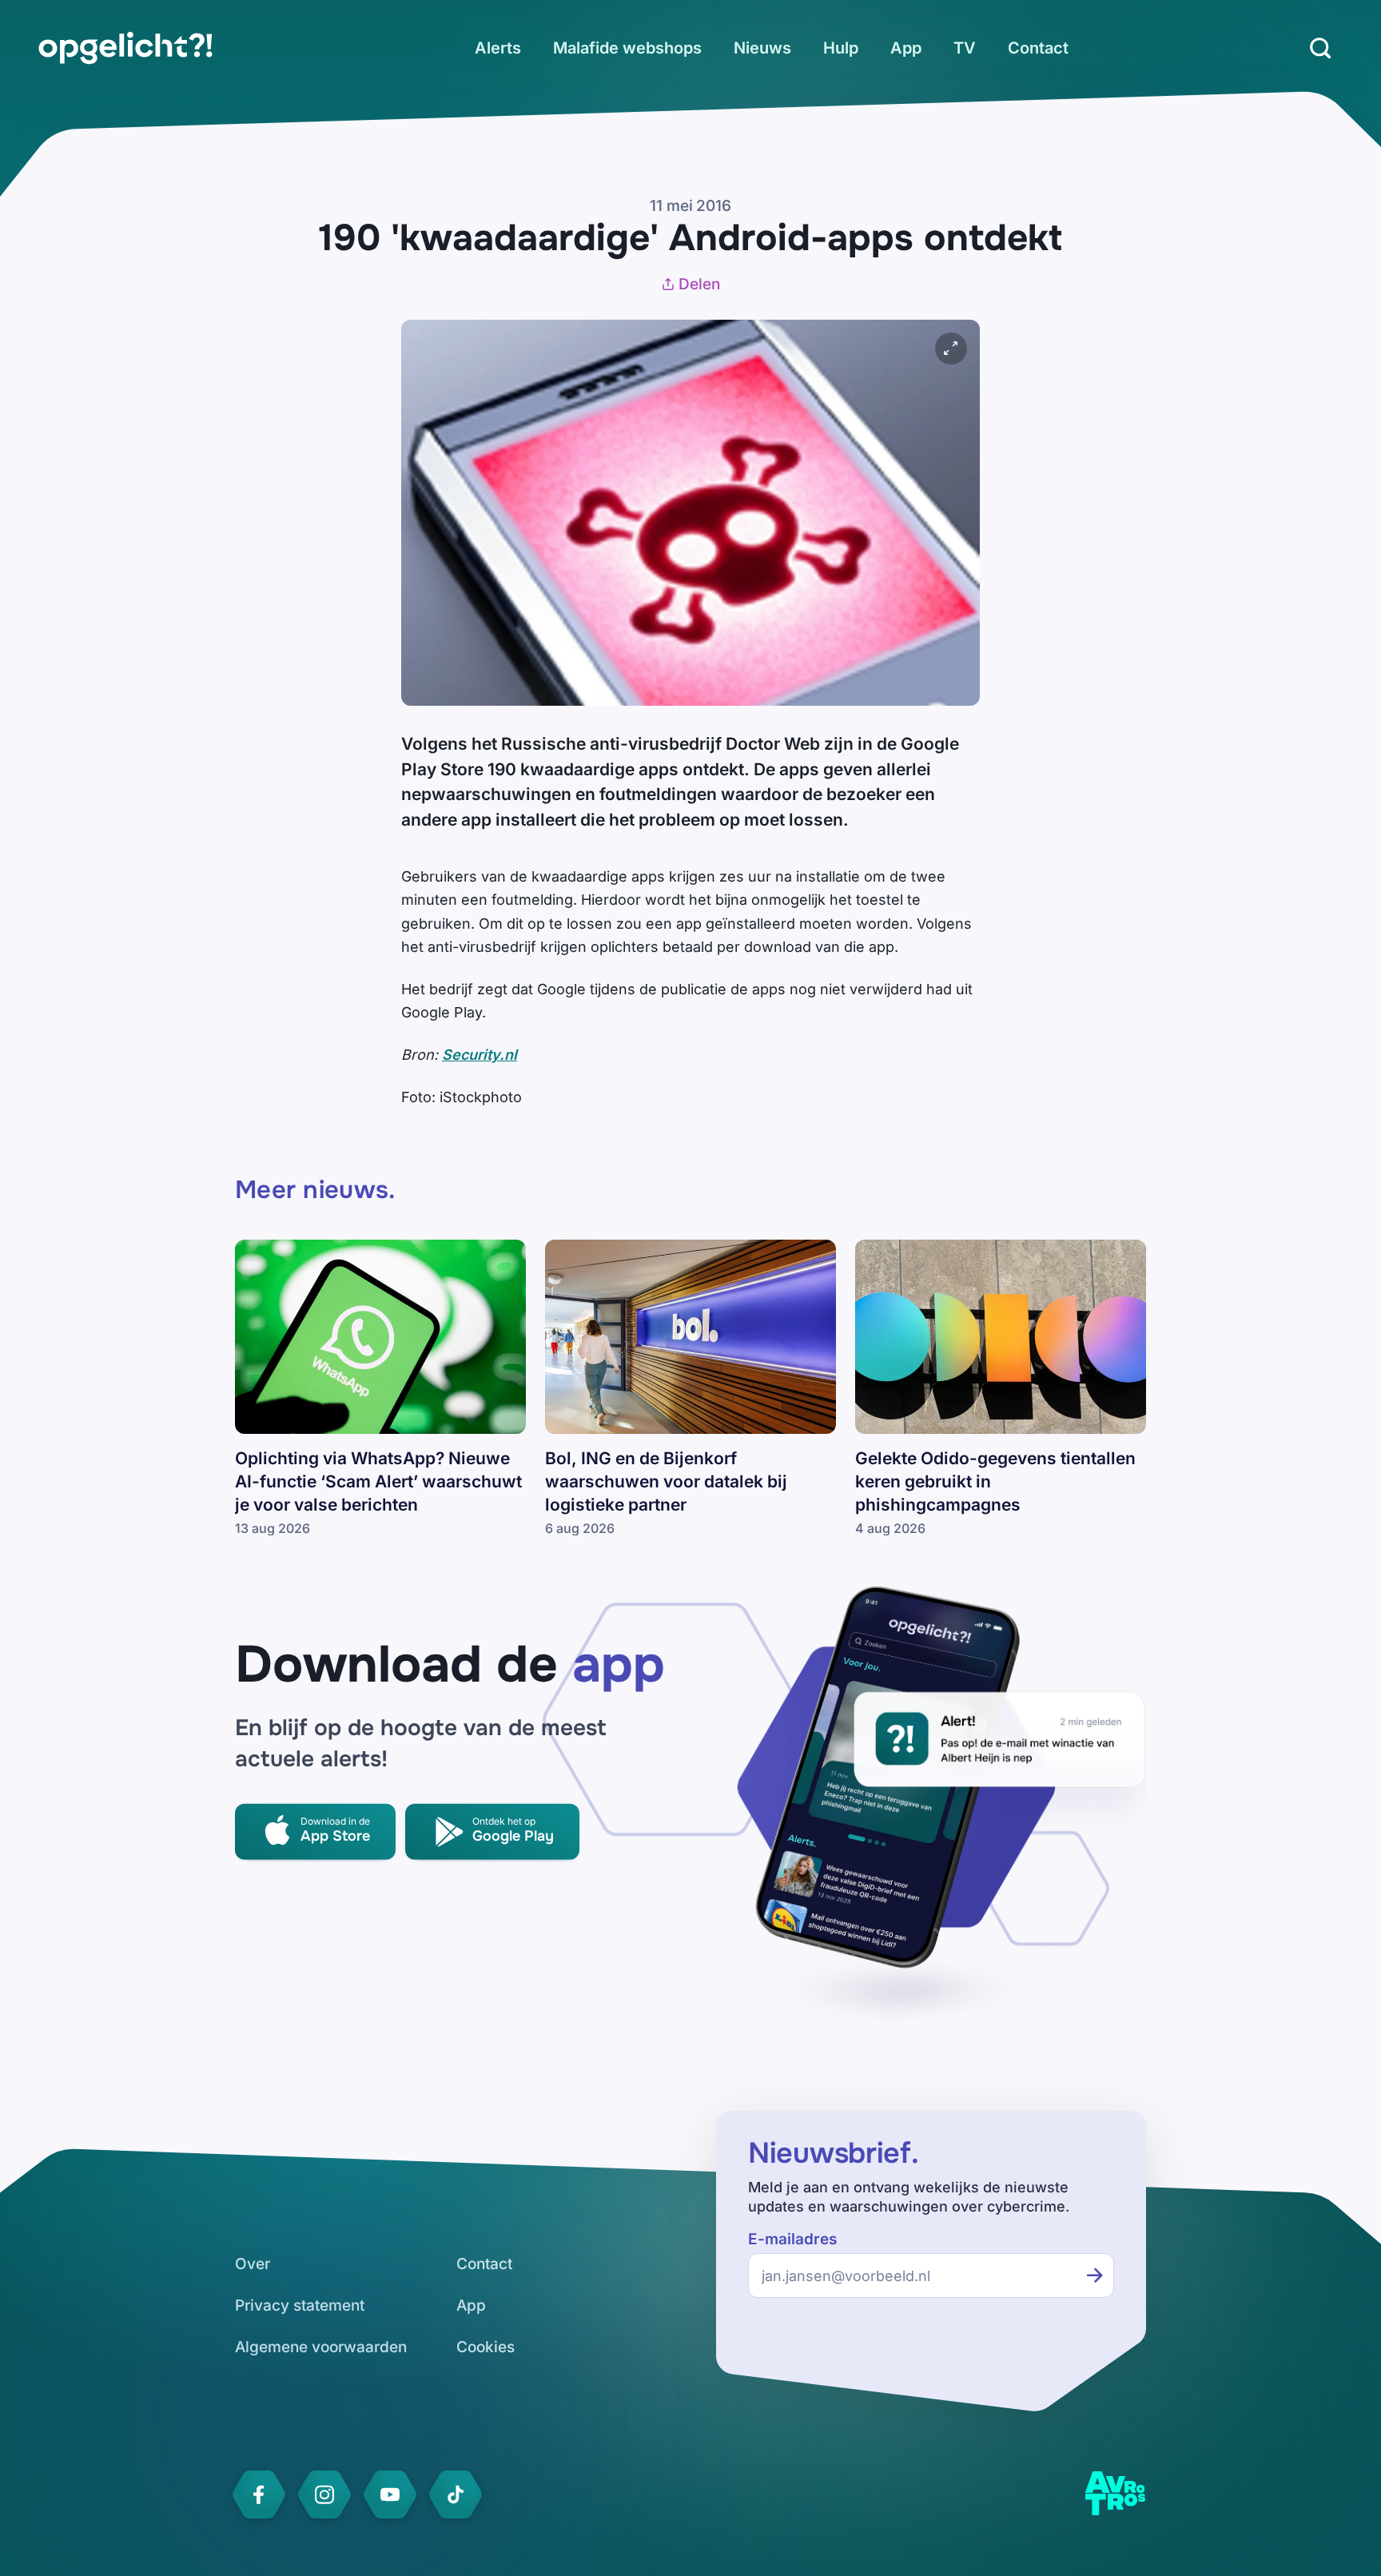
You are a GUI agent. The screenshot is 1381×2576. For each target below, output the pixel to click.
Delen (699, 284)
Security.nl (480, 1055)
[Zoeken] (1320, 48)
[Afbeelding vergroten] (951, 348)
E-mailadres (792, 2239)
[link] (125, 48)
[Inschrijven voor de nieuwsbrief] (1095, 2275)
